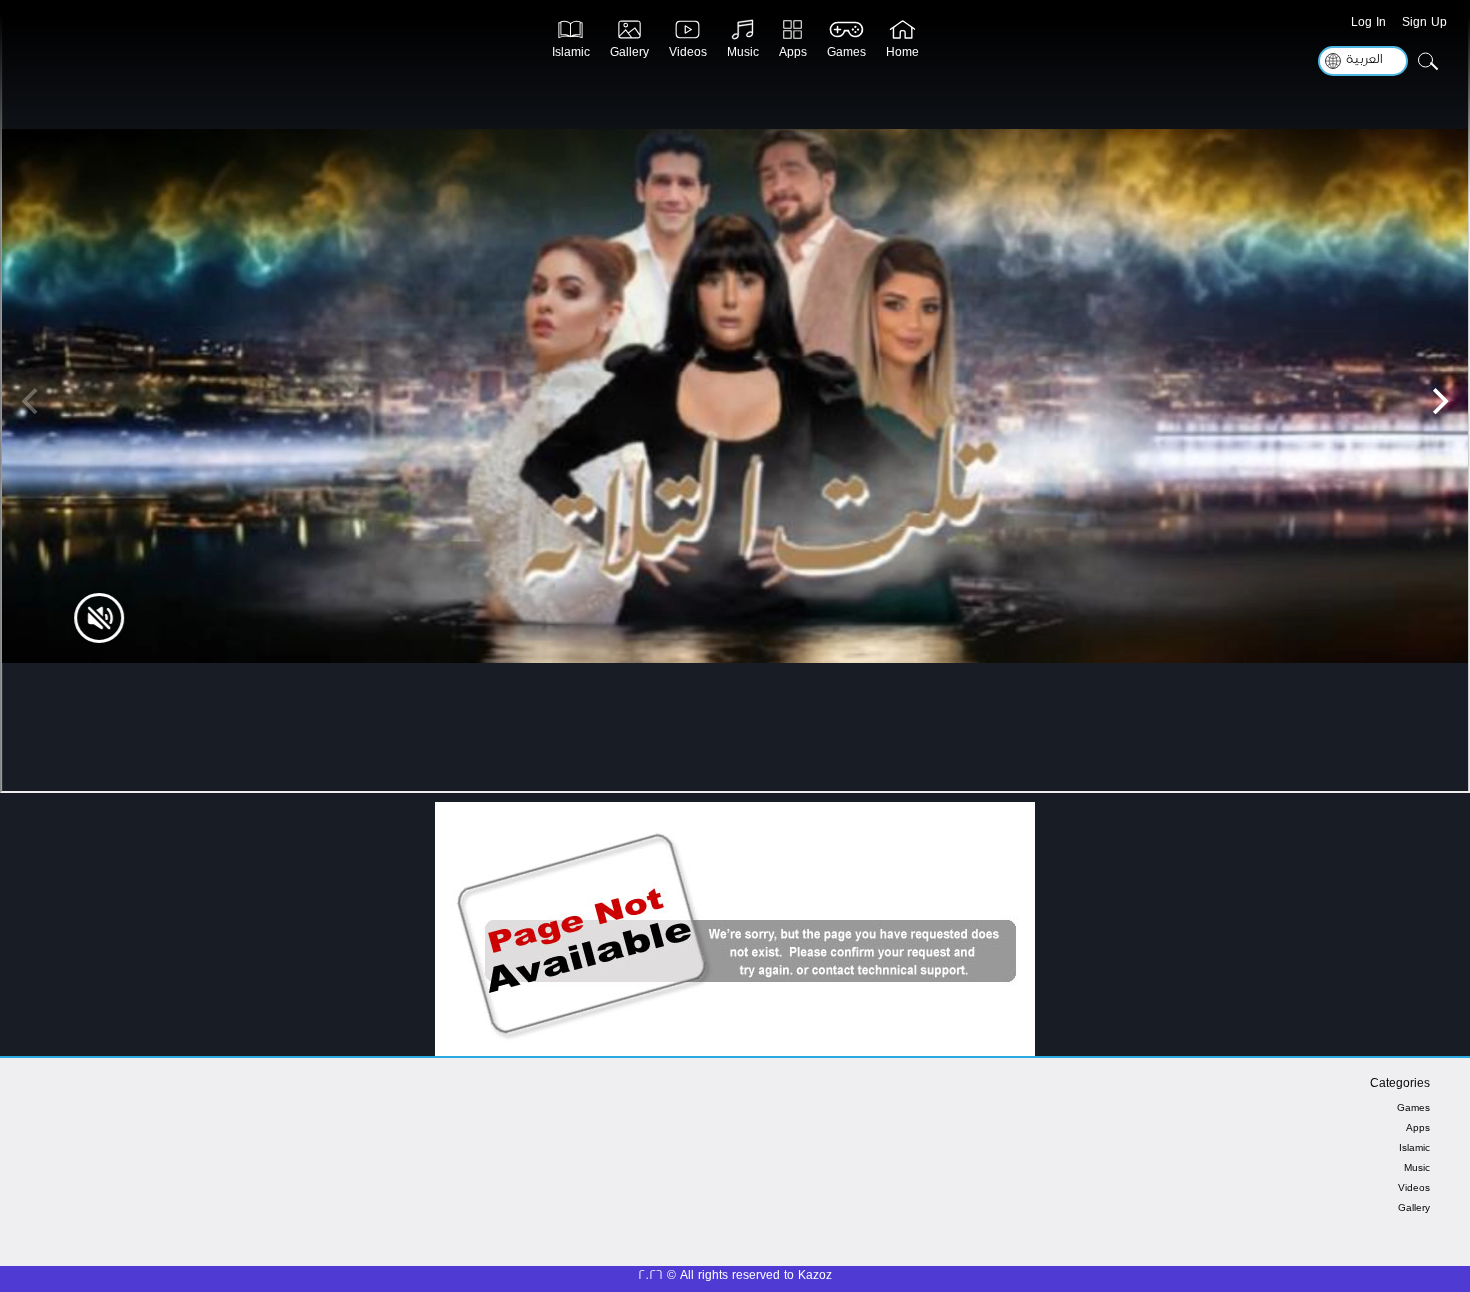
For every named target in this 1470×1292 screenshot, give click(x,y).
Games (846, 55)
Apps (793, 55)
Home (902, 55)
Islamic (571, 55)
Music (743, 55)
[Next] (1438, 401)
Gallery (629, 55)
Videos (688, 55)
